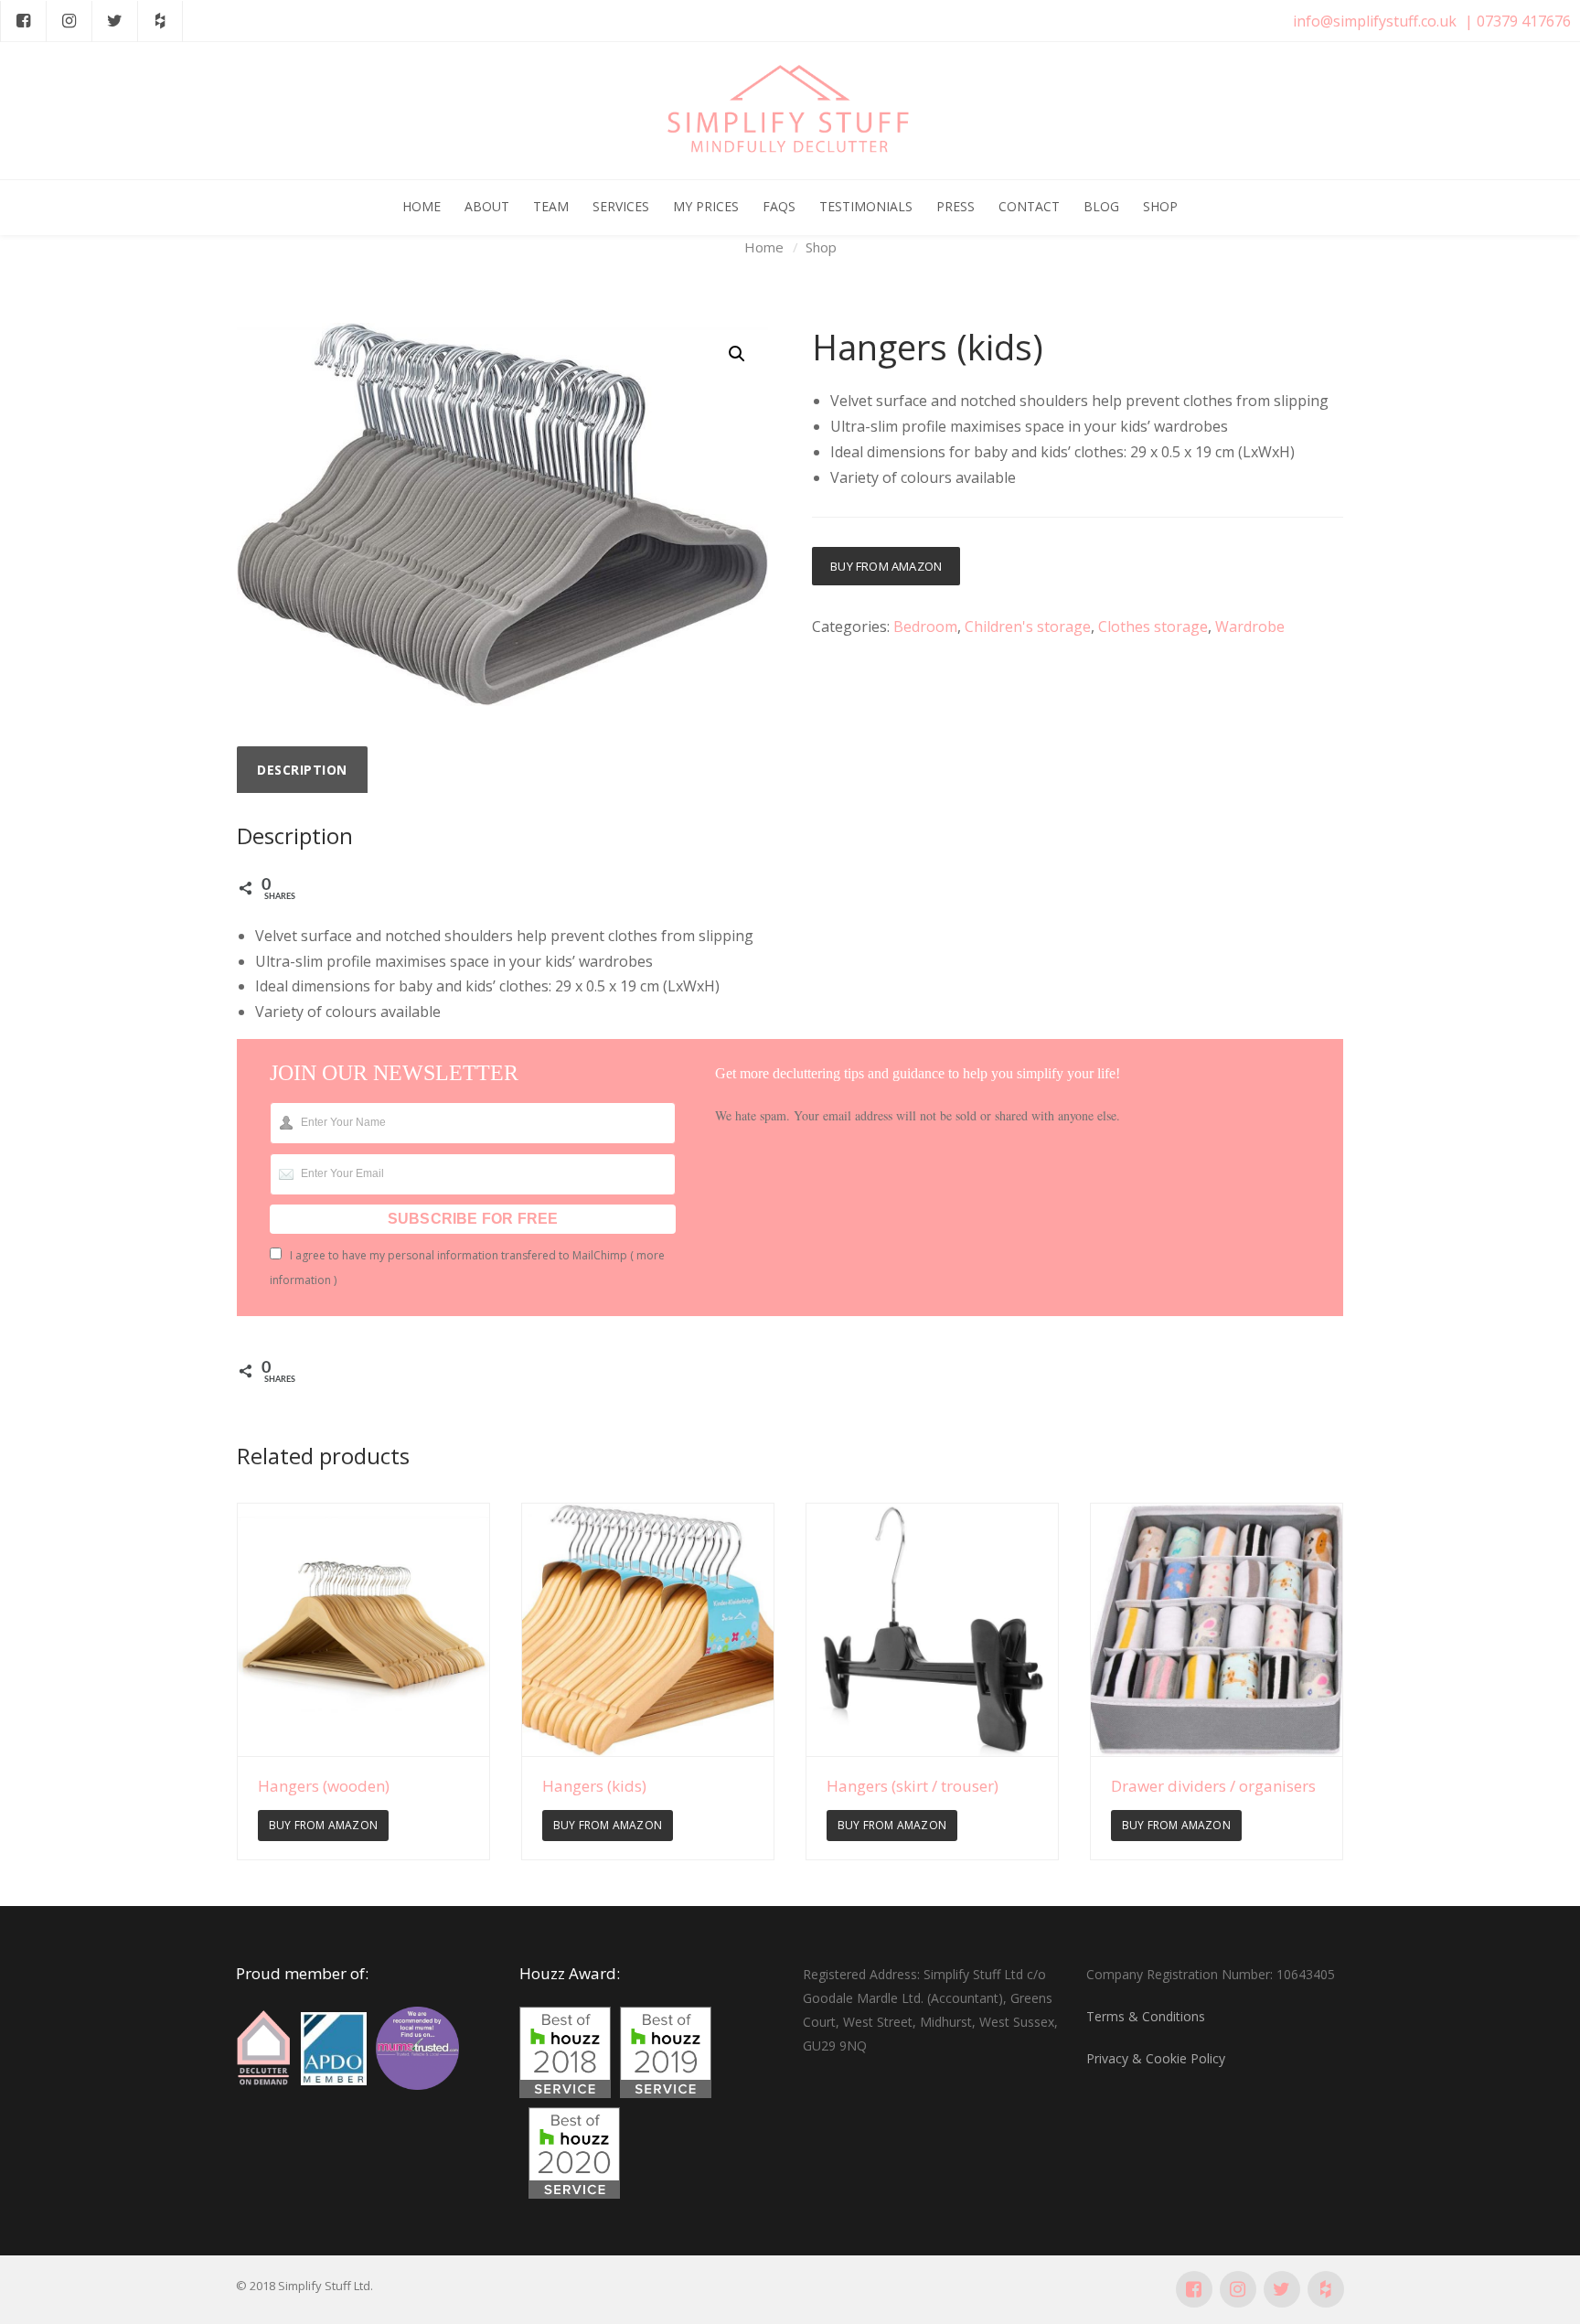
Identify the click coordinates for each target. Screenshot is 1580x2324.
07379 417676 (1524, 21)
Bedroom (925, 627)
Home (764, 247)
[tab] (302, 770)
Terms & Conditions (1146, 2016)
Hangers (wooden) (324, 1786)
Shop (821, 247)
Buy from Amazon (886, 566)
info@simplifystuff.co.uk (1375, 21)
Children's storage (1028, 627)
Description (302, 770)
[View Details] (363, 1629)
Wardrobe (1250, 627)
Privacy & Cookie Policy (1156, 2058)
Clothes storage (1153, 627)
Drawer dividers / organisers (1213, 1786)
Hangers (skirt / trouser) (913, 1786)
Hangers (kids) (594, 1786)
